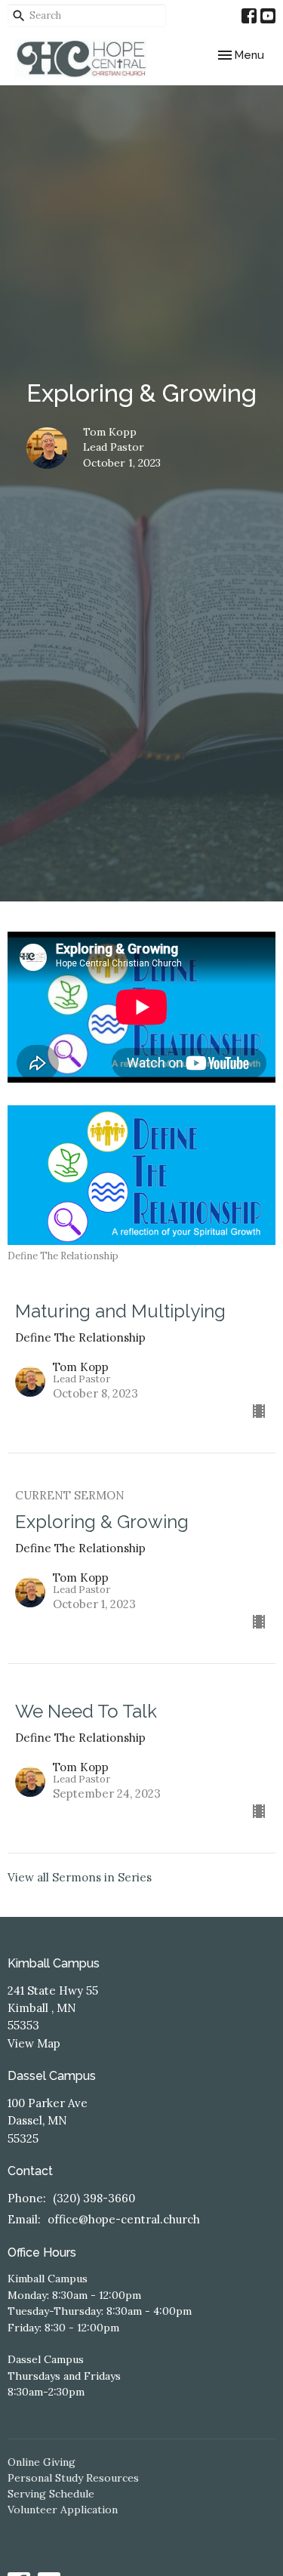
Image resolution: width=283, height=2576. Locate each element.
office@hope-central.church (124, 2219)
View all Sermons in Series (80, 1877)
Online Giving (42, 2462)
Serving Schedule (51, 2494)
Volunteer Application (63, 2510)
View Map (34, 2043)
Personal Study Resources (73, 2478)
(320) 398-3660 (94, 2198)
